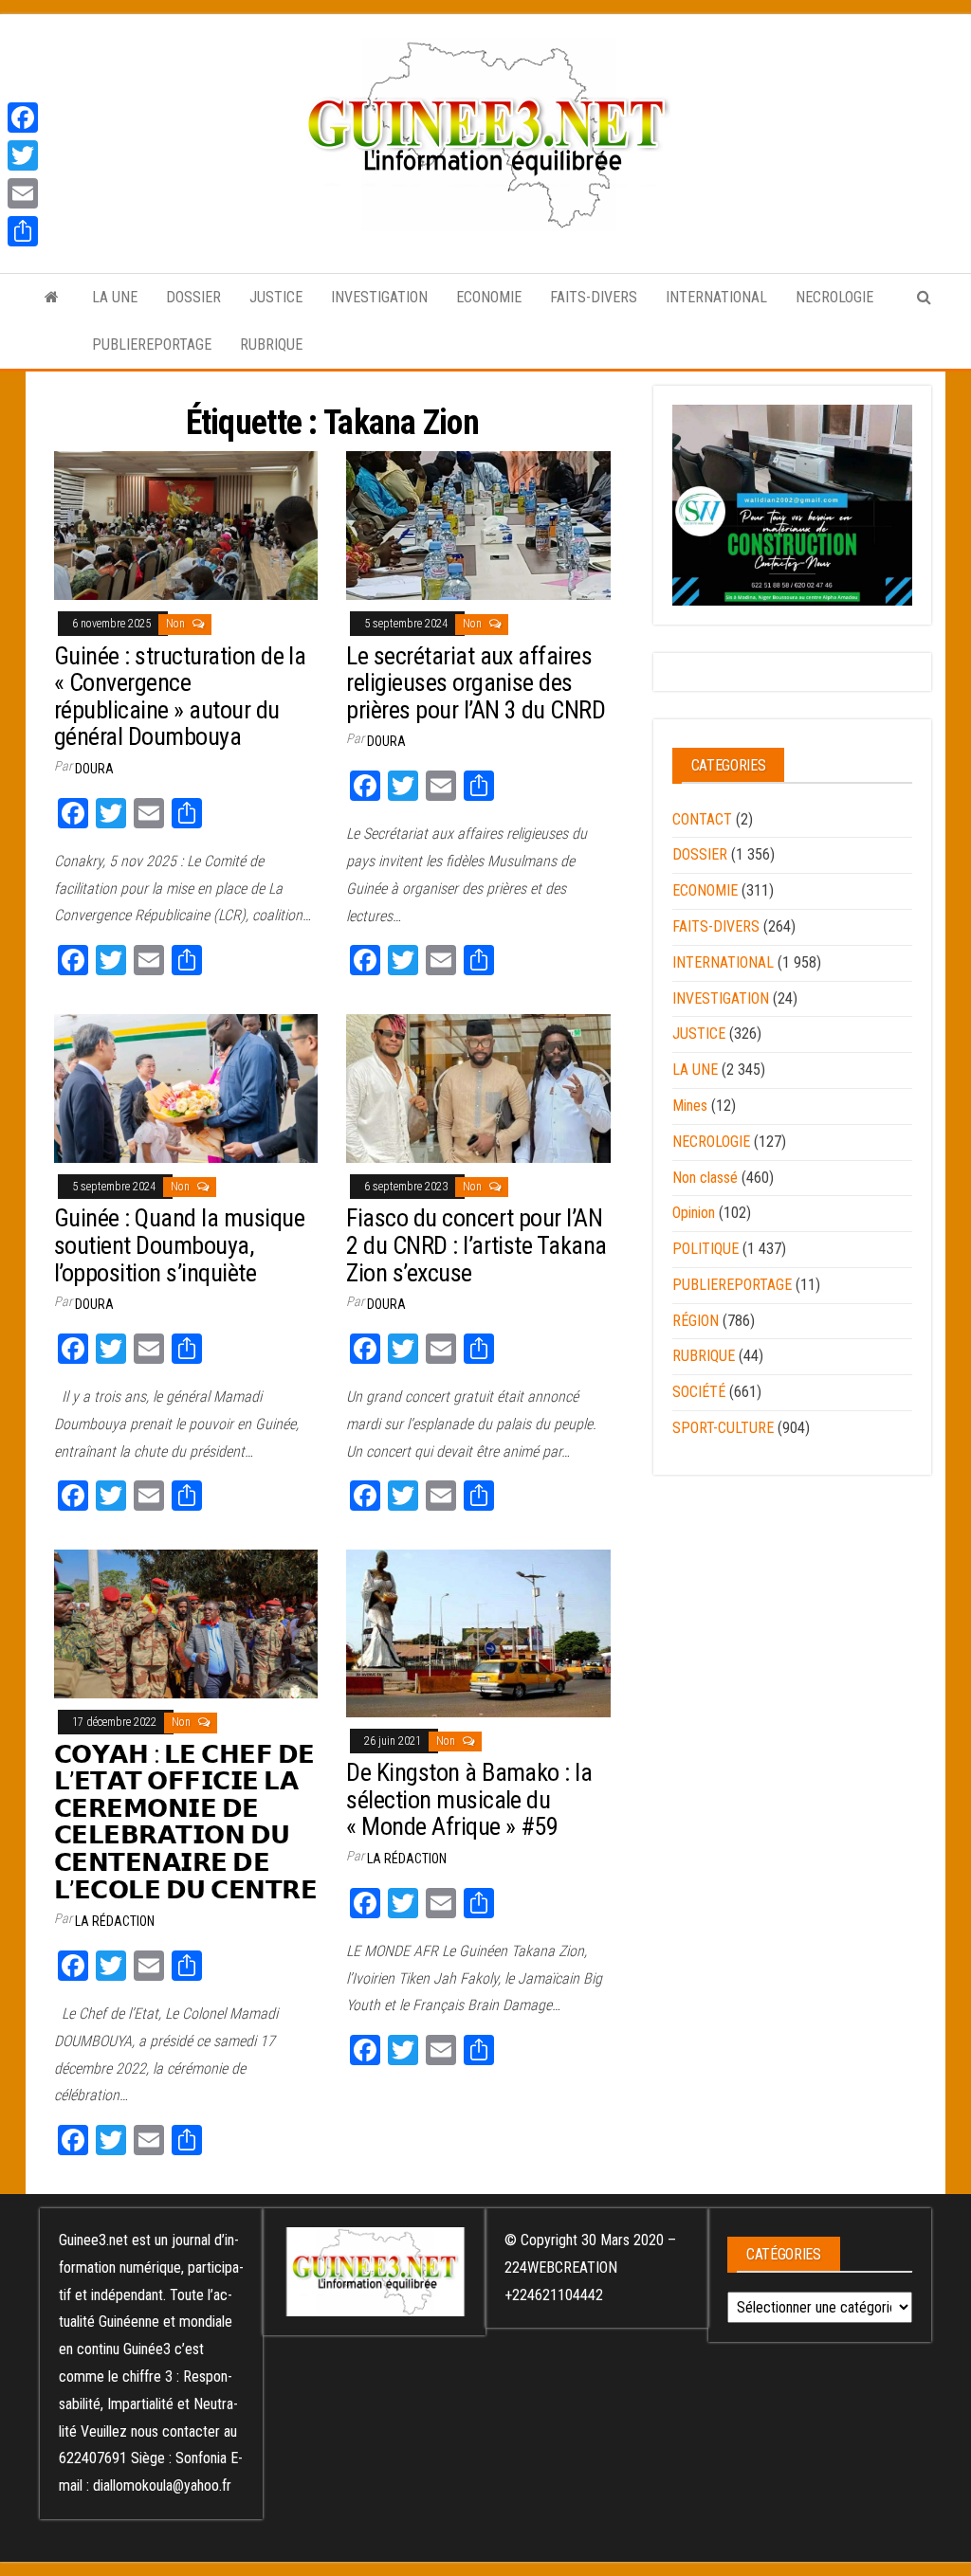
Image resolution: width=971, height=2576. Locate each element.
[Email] (23, 193)
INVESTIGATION (379, 297)
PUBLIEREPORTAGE (152, 345)
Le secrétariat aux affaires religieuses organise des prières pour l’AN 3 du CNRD (476, 683)
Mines (690, 1106)
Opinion (694, 1213)
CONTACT (702, 819)
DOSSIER (193, 297)
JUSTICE (276, 297)
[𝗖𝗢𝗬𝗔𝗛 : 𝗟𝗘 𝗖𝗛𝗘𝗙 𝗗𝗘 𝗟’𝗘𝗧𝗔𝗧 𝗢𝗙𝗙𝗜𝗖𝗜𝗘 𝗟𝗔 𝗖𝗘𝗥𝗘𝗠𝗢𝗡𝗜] (186, 1623)
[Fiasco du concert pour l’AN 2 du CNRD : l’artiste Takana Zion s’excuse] (478, 1088)
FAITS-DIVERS (594, 297)
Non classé (705, 1178)
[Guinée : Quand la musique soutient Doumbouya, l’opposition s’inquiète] (186, 1088)
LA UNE (115, 297)
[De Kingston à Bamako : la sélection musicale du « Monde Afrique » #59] (478, 1633)
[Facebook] (23, 118)
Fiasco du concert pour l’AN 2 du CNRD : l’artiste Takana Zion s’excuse (476, 1245)
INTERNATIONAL (716, 297)
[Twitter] (23, 155)
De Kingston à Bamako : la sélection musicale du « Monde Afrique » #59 (469, 1799)
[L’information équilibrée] (52, 298)
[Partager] (23, 231)
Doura (94, 769)
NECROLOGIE (834, 297)
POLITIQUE (705, 1249)
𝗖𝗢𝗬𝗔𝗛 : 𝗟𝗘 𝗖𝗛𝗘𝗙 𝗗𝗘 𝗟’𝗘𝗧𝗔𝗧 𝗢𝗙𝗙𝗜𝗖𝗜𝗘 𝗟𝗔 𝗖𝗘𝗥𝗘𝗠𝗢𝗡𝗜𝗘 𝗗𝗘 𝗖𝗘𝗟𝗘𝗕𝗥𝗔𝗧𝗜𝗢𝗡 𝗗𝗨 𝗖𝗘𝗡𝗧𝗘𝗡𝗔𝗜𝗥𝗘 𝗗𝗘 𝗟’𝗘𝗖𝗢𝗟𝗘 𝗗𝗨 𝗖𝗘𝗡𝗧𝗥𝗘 (185, 1822)
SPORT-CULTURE (723, 1428)
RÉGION (696, 1321)
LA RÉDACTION (115, 1921)
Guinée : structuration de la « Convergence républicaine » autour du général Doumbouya (180, 697)
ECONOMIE (489, 297)
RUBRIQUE (271, 345)
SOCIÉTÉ (699, 1392)
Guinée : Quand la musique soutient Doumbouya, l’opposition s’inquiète (179, 1245)
